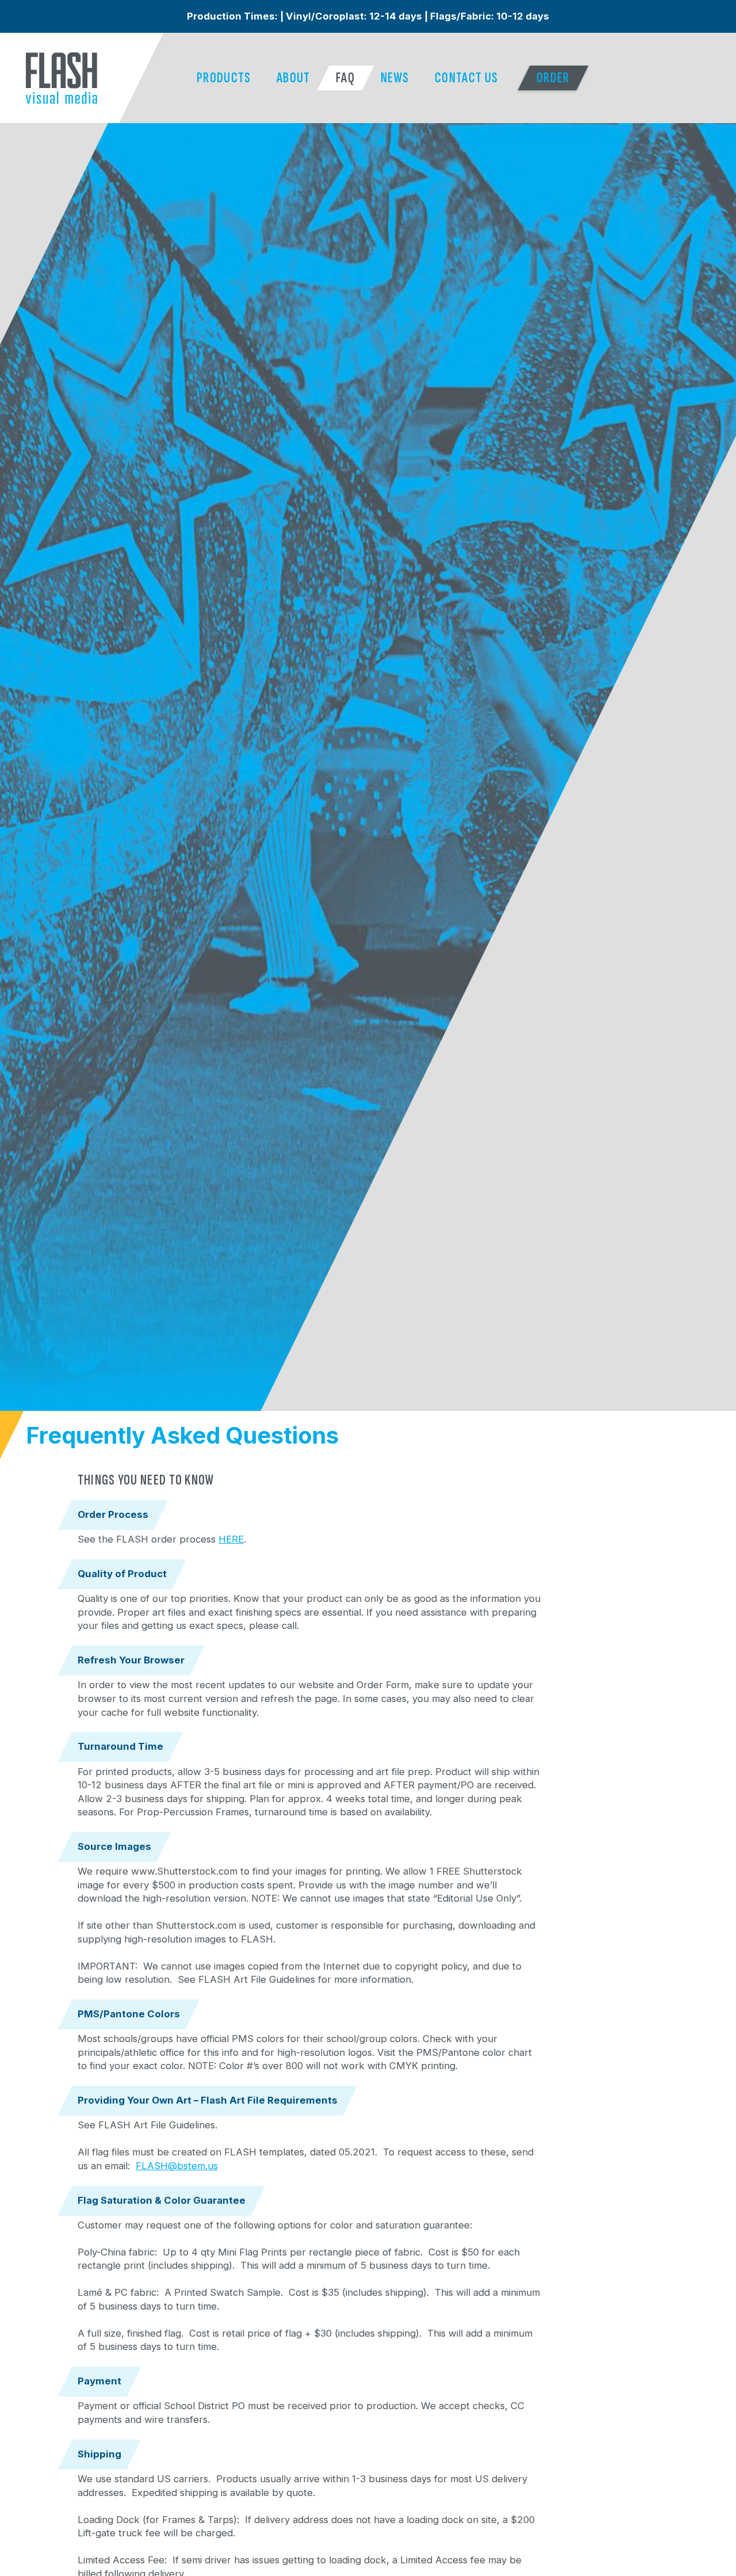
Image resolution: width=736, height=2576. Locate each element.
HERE (231, 1539)
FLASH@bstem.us (177, 2166)
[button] (224, 78)
